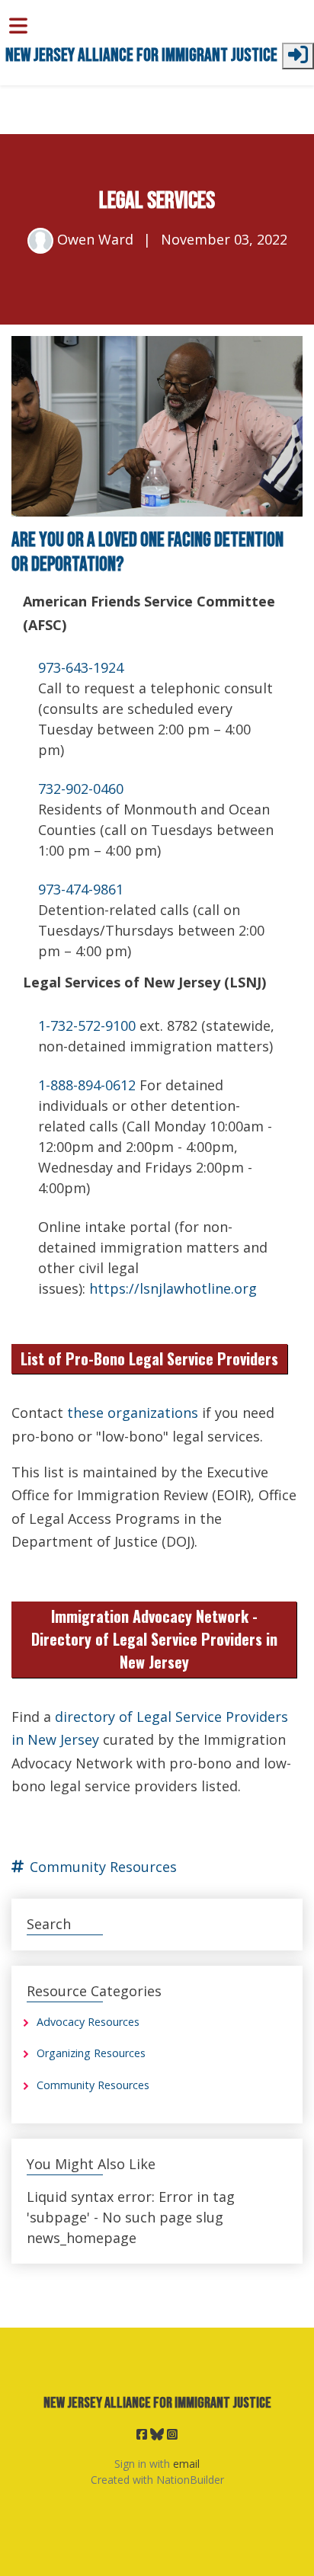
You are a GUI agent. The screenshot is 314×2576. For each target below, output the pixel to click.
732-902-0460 (81, 789)
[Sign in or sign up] (298, 56)
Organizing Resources (91, 2053)
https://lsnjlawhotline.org (173, 1288)
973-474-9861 (81, 889)
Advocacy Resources (88, 2022)
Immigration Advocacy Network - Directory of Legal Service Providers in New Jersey (154, 1639)
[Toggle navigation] (18, 26)
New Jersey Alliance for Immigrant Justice (141, 56)
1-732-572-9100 (87, 1026)
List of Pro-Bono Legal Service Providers (149, 1358)
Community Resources (103, 1867)
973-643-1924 (81, 667)
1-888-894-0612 (87, 1085)
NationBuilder (190, 2480)
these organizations (133, 1413)
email (186, 2464)
